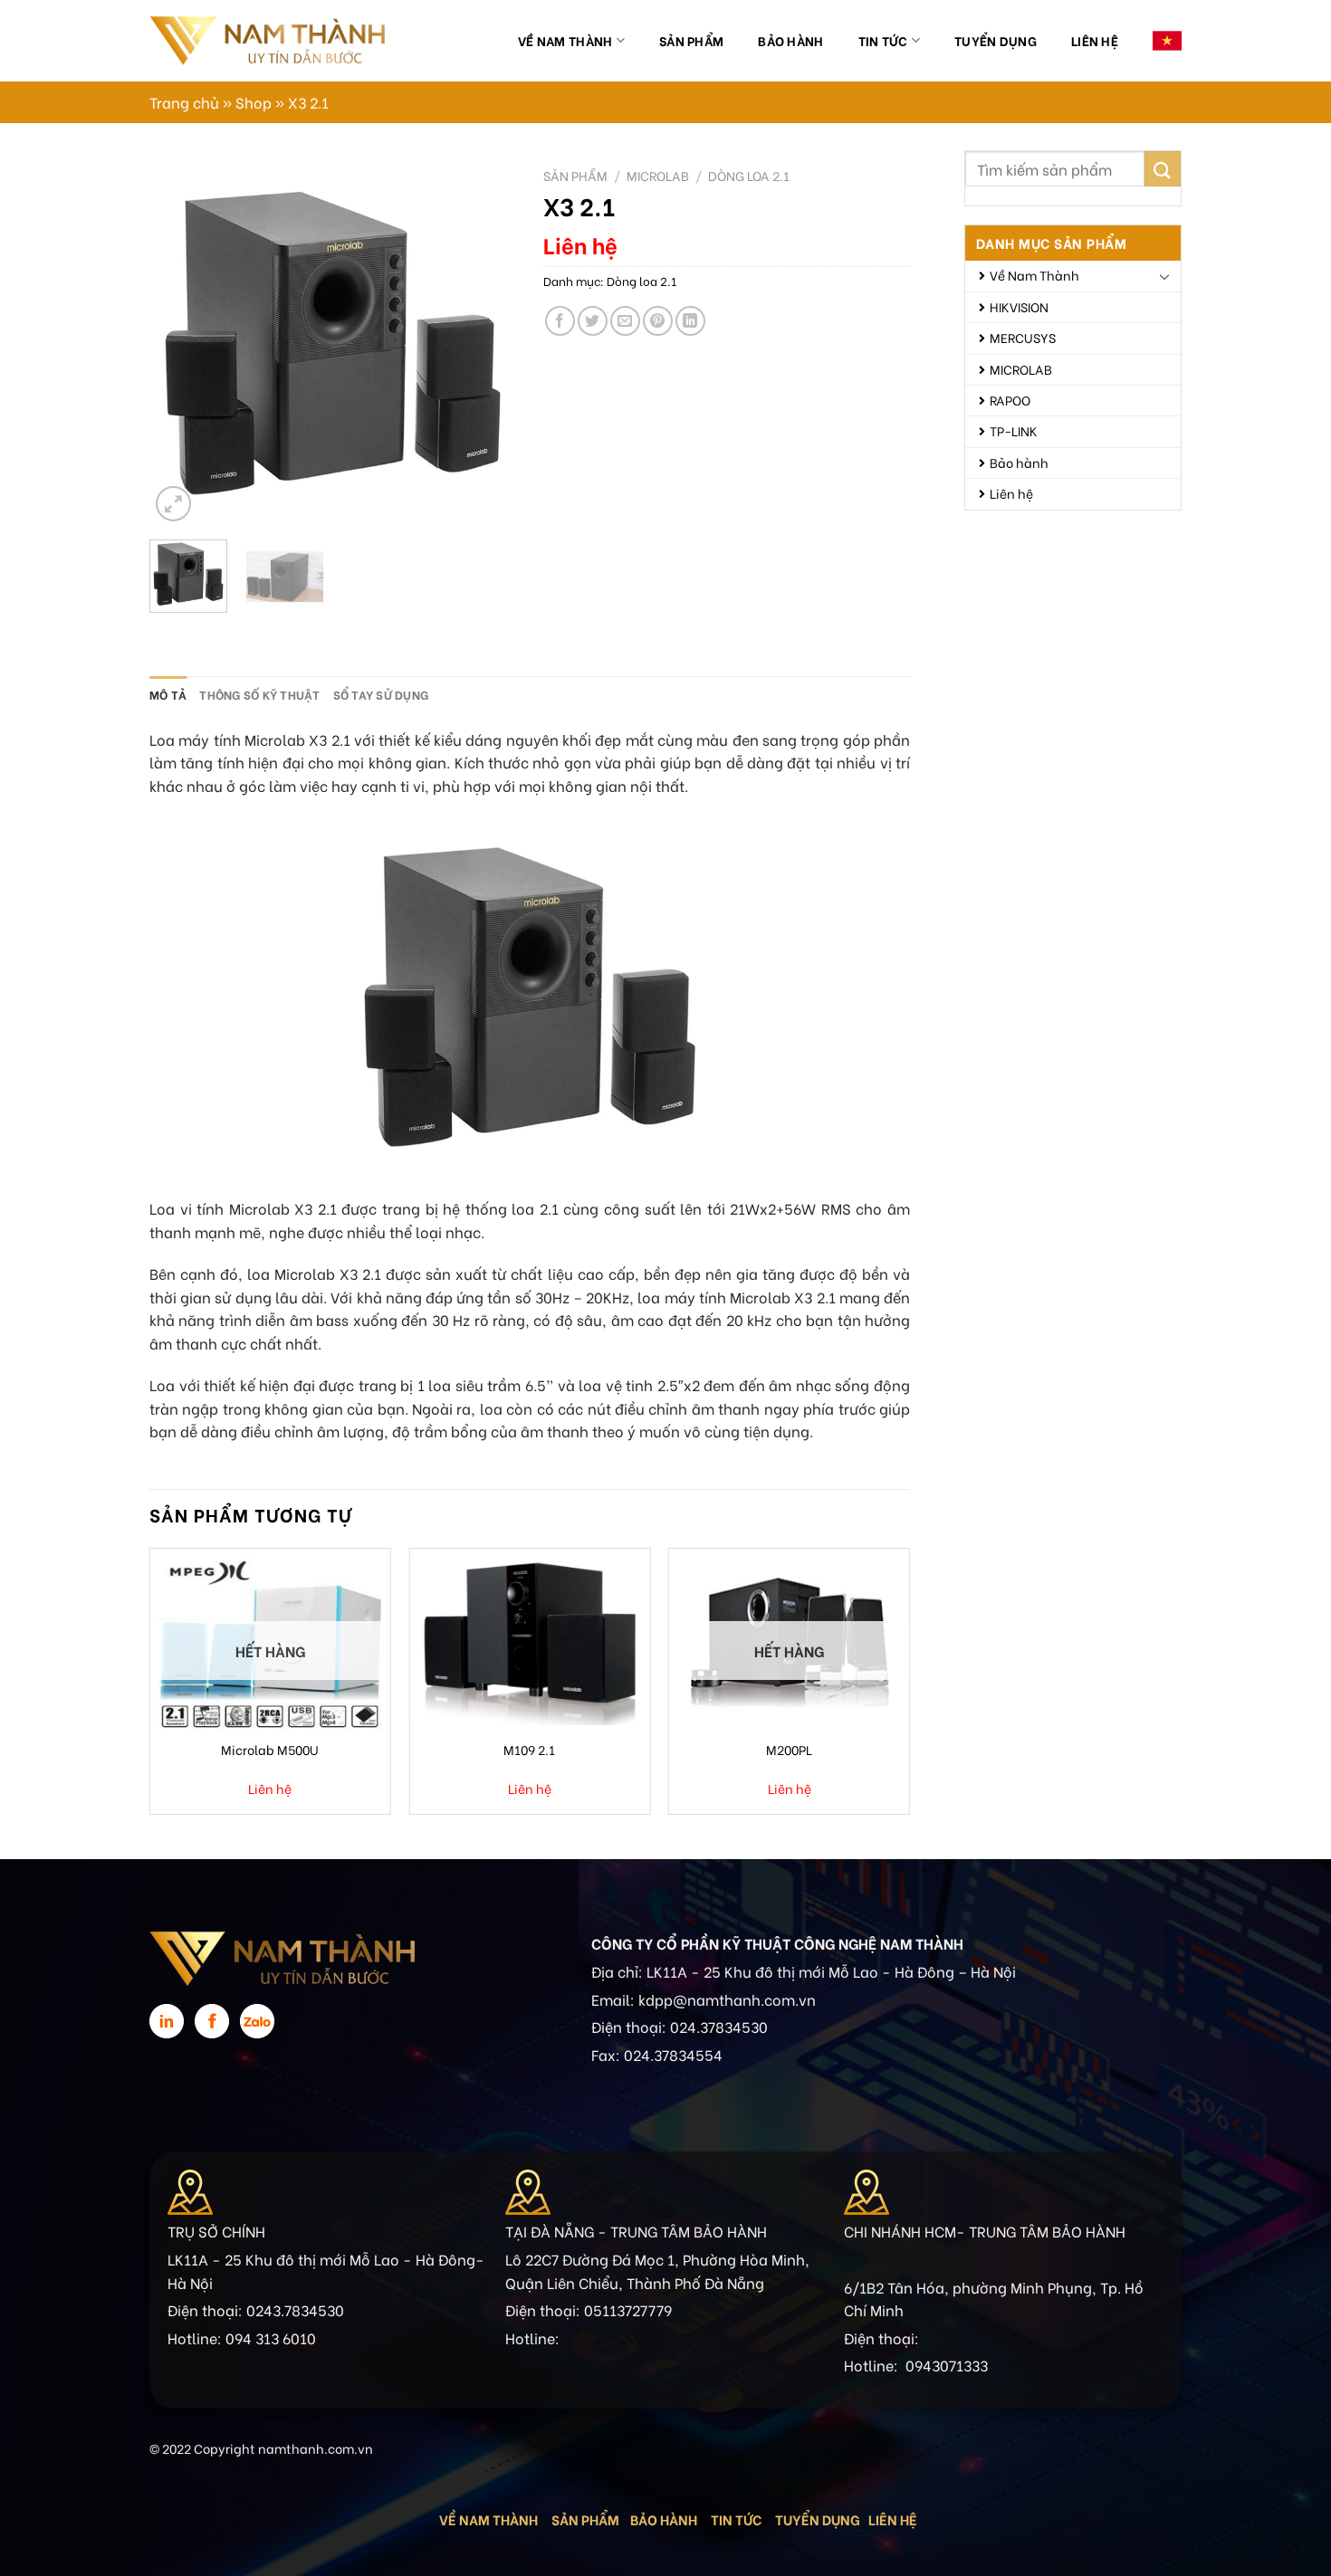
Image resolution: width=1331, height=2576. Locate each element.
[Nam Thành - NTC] (267, 40)
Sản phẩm (691, 40)
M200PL (789, 1749)
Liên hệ (1095, 40)
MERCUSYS (1023, 337)
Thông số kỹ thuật (259, 694)
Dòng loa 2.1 (749, 176)
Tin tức (883, 40)
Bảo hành (790, 40)
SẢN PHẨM (585, 2519)
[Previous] (179, 343)
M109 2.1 (529, 1749)
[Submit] (1163, 169)
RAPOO (1010, 400)
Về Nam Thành (565, 40)
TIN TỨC (736, 2519)
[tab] (168, 694)
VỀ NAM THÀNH (488, 2519)
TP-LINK (1014, 430)
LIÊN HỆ (893, 2519)
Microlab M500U (270, 1749)
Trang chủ (184, 102)
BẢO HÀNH (665, 2519)
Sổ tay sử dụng (381, 694)
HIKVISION (1019, 306)
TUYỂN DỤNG (818, 2519)
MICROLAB (1021, 369)
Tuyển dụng (996, 40)
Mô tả (168, 694)
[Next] (486, 343)
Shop (254, 102)
